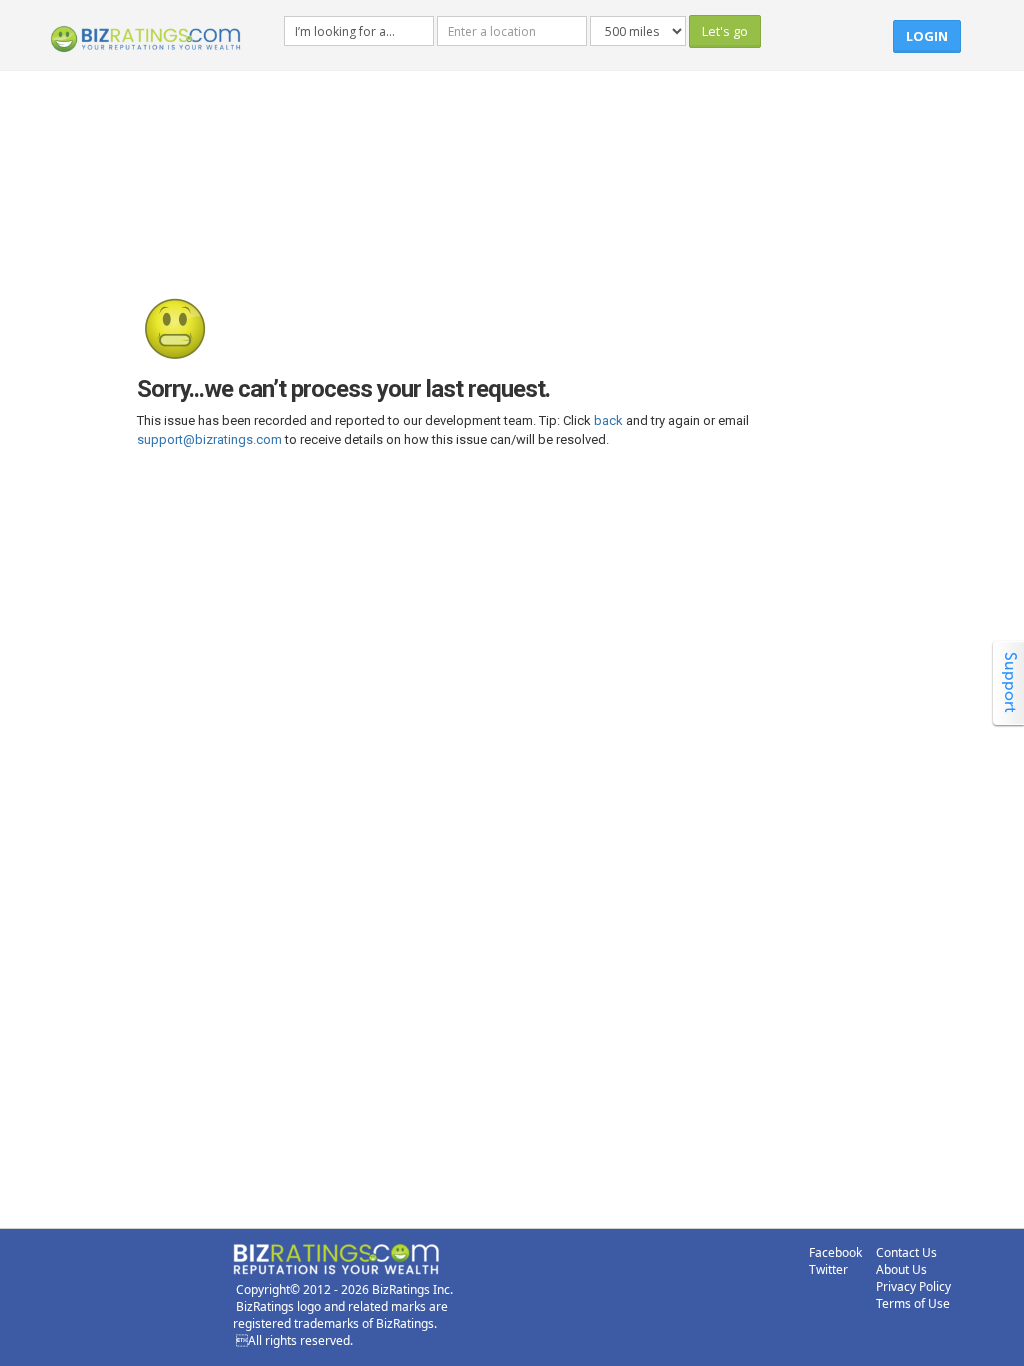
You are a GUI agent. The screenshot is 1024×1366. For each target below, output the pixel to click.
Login (927, 36)
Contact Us (906, 1252)
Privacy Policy (913, 1286)
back (608, 420)
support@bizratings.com (209, 439)
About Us (901, 1269)
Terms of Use (913, 1303)
